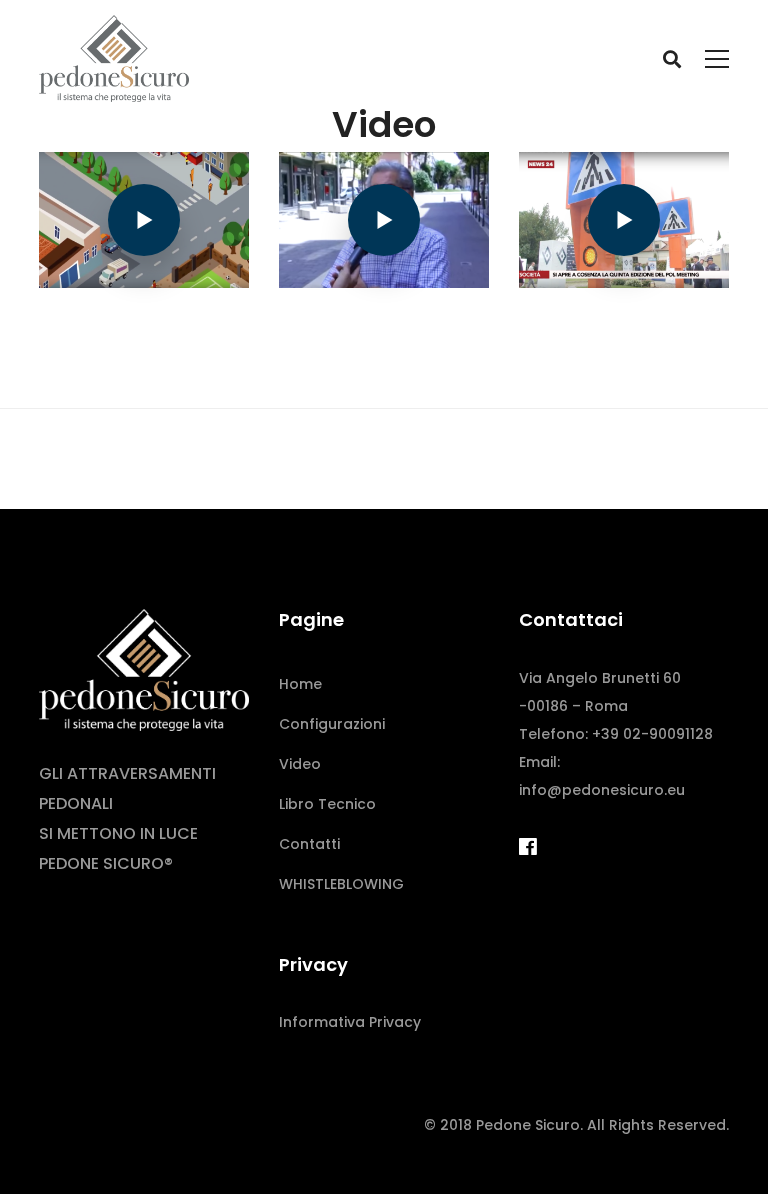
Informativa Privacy (350, 1022)
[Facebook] (528, 847)
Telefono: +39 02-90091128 (616, 734)
